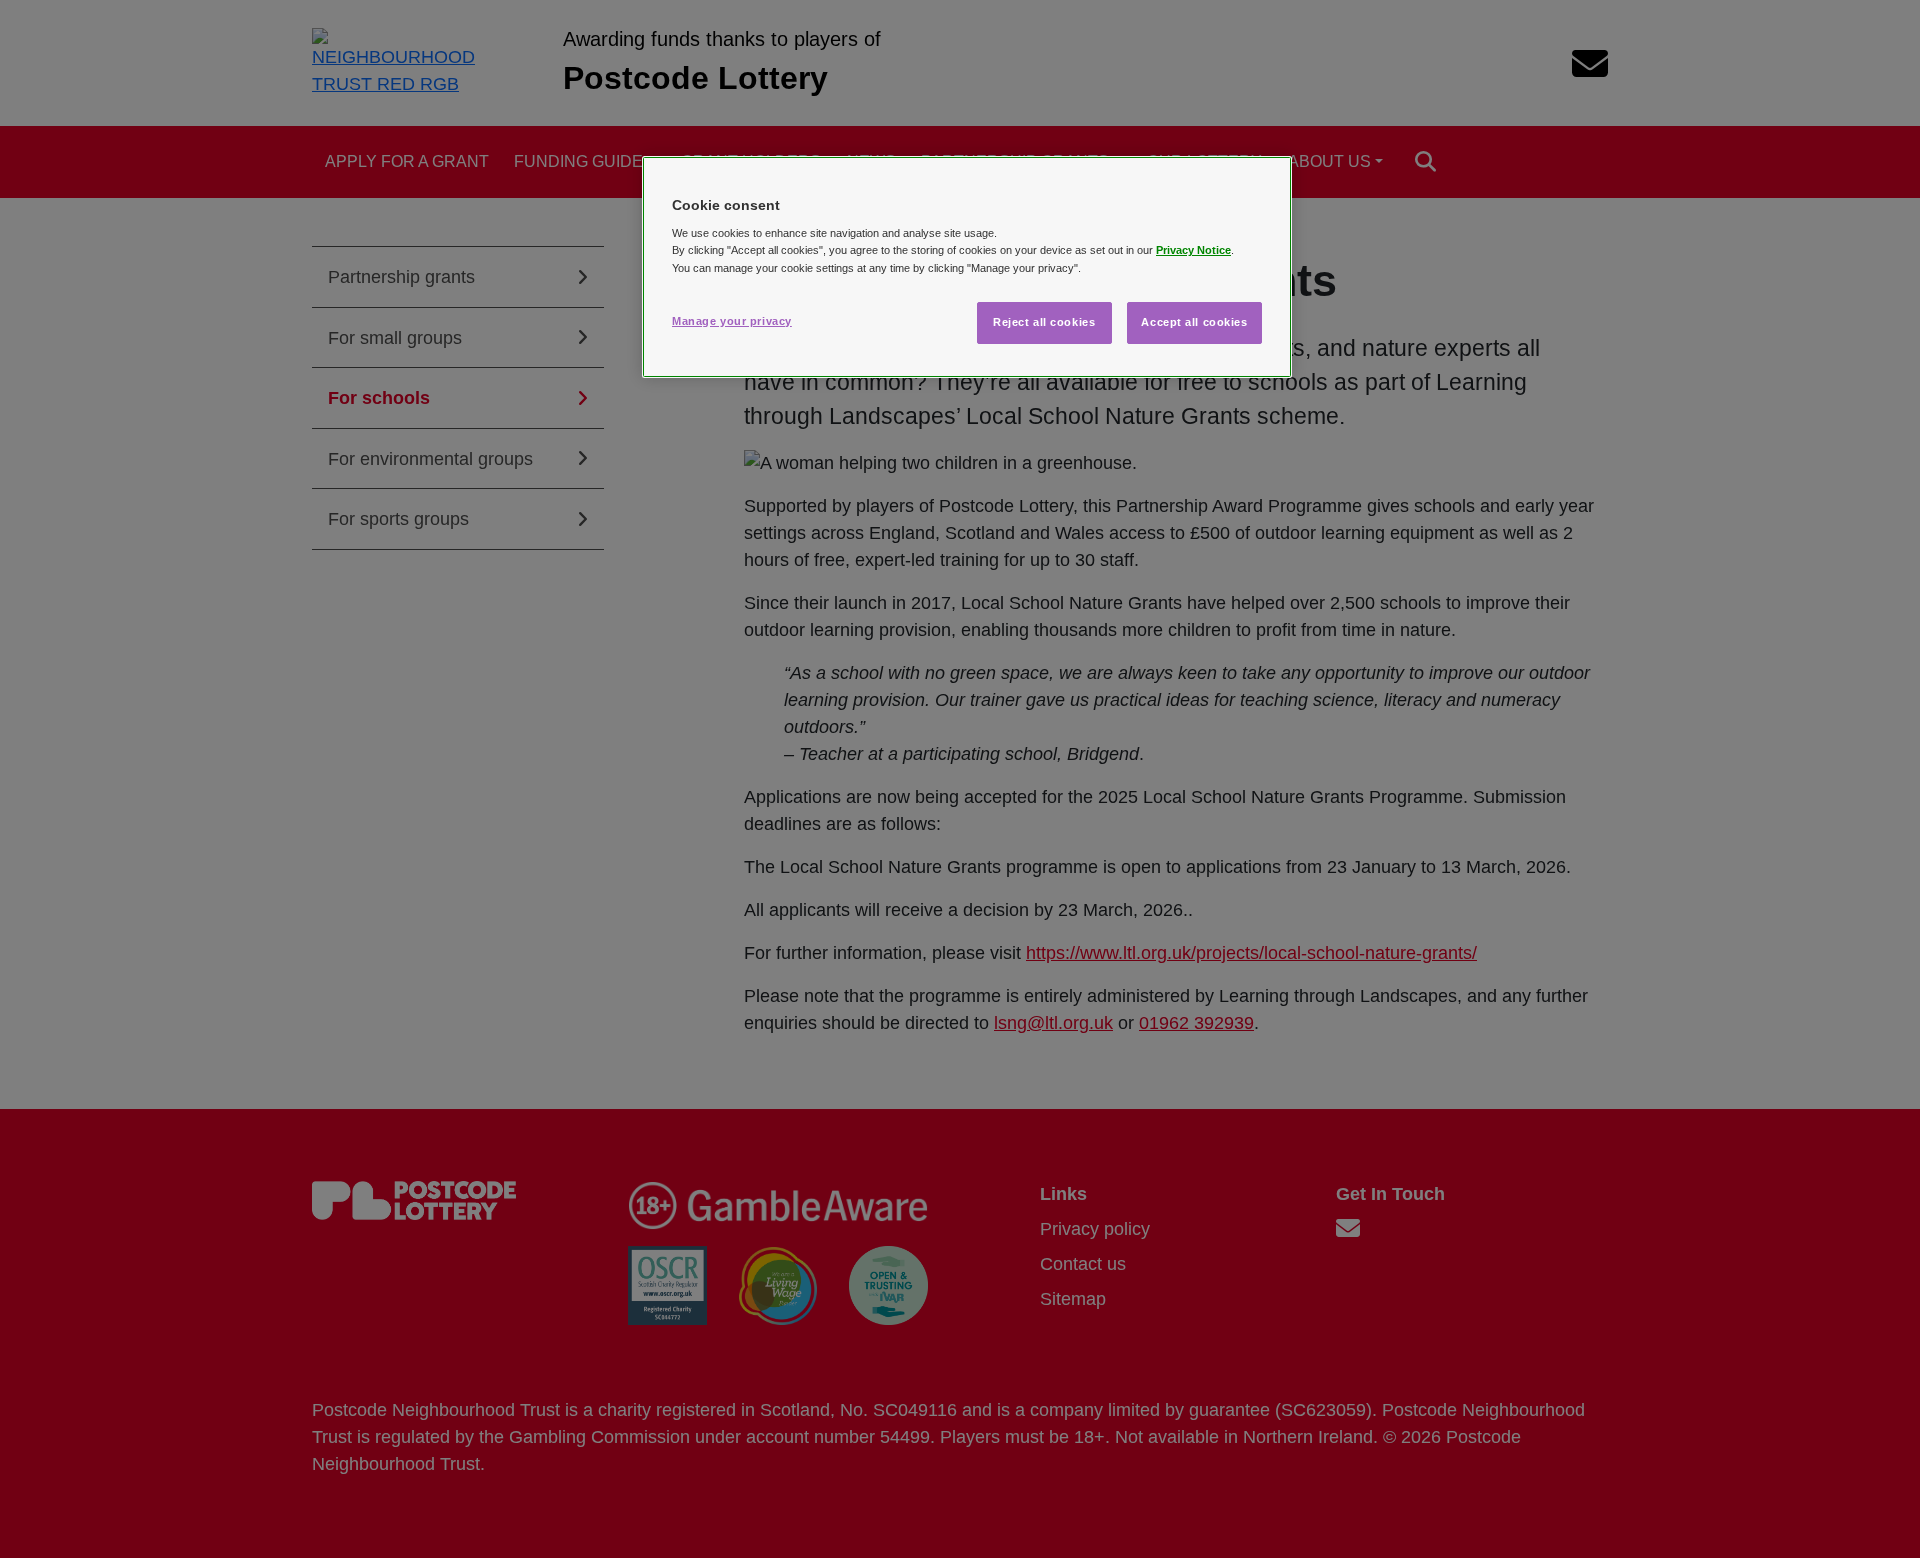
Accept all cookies (1194, 322)
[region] (967, 267)
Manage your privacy (732, 321)
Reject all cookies (1044, 322)
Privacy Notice (1193, 250)
